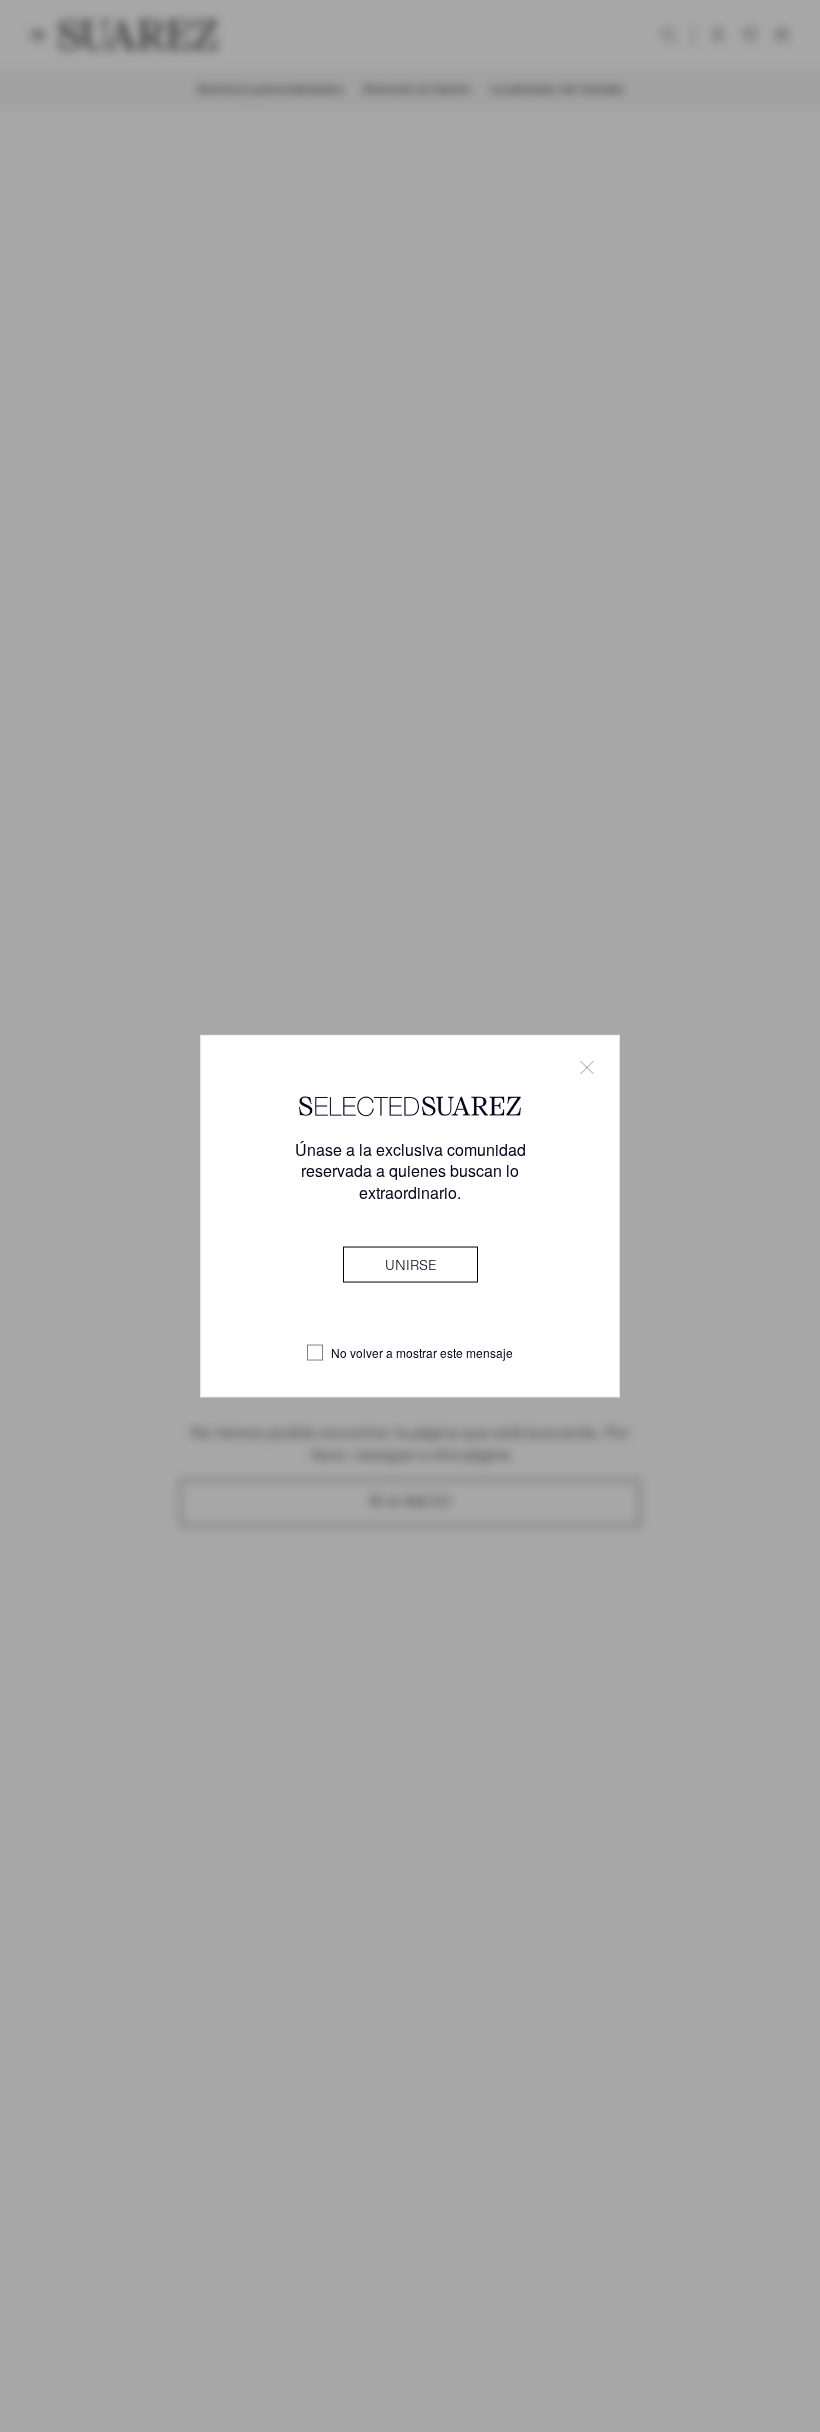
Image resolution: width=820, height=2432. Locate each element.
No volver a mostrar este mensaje (422, 1353)
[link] (410, 1264)
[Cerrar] (587, 1068)
